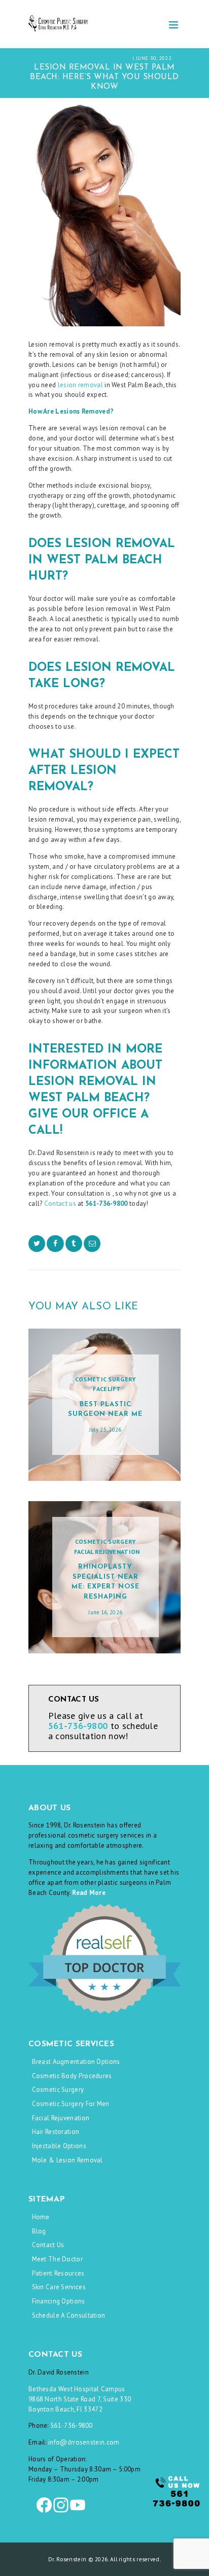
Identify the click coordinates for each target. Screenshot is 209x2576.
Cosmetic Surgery (61, 58)
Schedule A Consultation (69, 2315)
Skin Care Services (59, 2287)
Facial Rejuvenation (107, 1552)
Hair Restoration (56, 2132)
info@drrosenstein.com (84, 2442)
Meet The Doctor (58, 2259)
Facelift (107, 1389)
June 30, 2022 (154, 58)
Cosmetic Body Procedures (72, 2076)
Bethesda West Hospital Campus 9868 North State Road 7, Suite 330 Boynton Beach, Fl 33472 (80, 2399)
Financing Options (59, 2301)
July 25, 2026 (106, 1430)
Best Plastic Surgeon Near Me (105, 1410)
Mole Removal (108, 58)
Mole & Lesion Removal (67, 2160)
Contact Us (48, 2245)
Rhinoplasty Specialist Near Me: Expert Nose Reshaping (106, 1582)
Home (41, 2217)
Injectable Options (59, 2146)
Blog (39, 2231)
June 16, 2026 (105, 1612)
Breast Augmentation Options (76, 2062)
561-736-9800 (72, 2426)
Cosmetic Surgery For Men (71, 2104)
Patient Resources (58, 2273)
